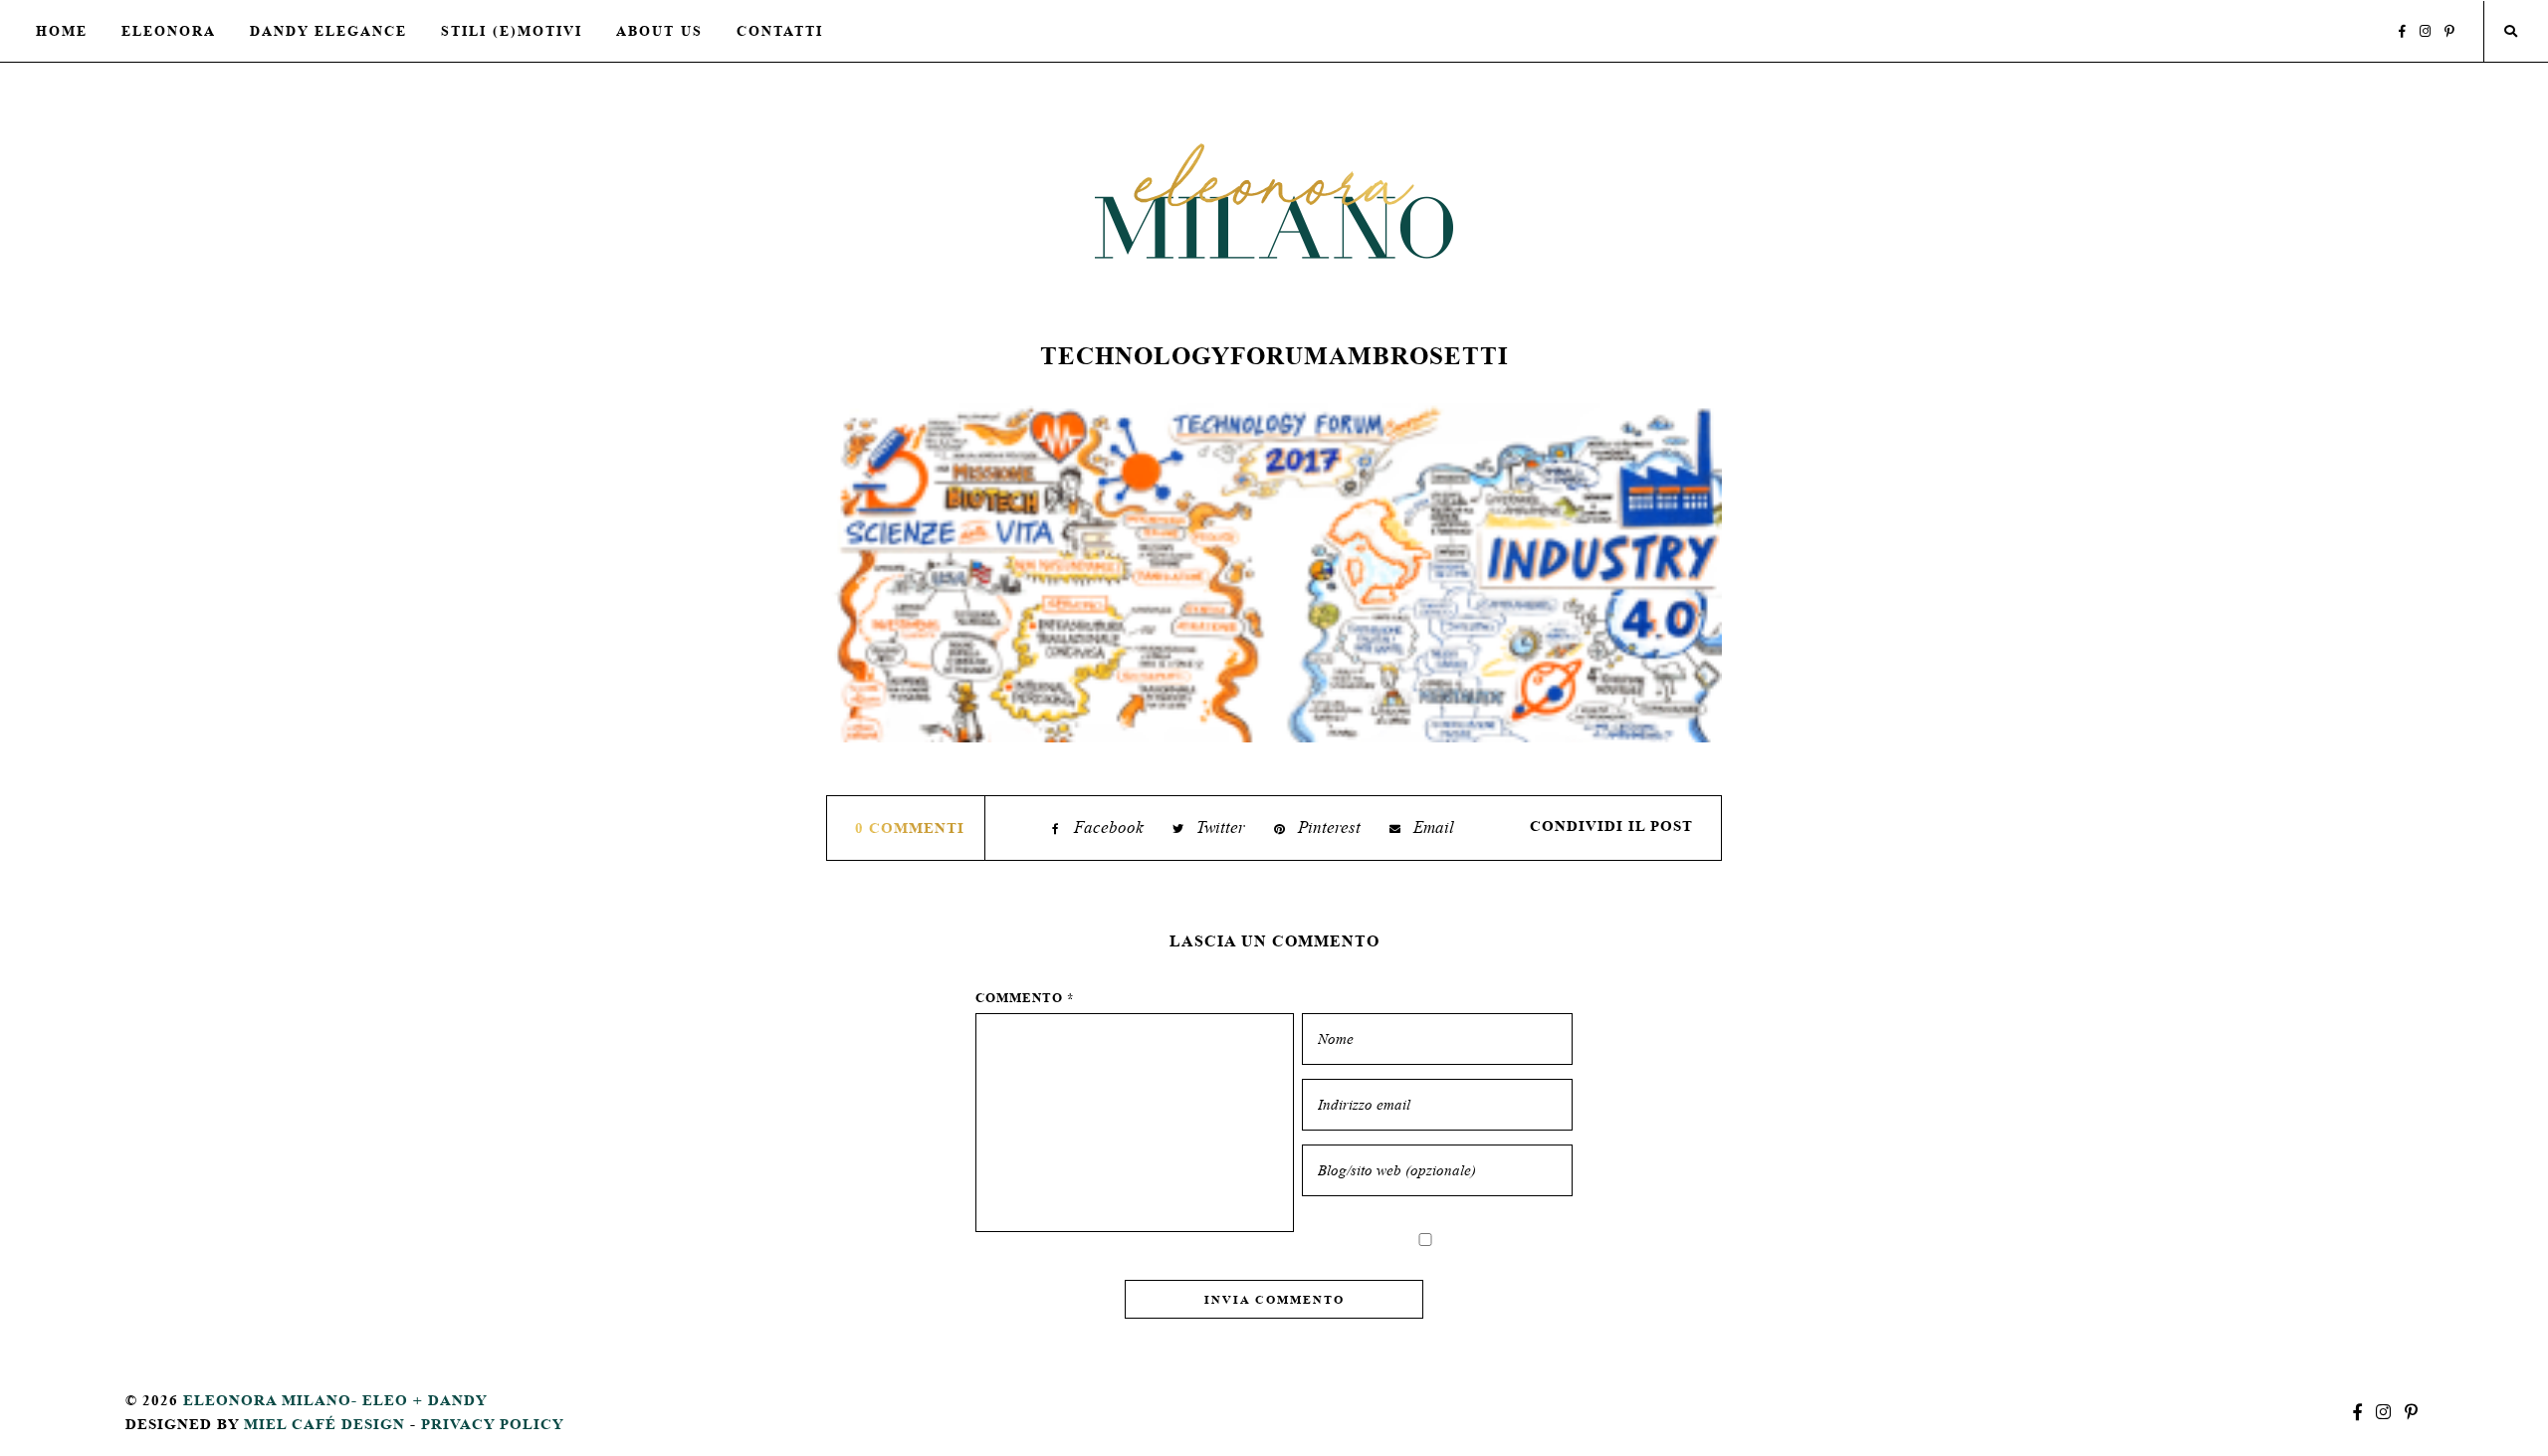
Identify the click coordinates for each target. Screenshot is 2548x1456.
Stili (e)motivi (512, 31)
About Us (659, 31)
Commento (1025, 998)
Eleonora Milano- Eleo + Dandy (335, 1400)
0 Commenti (910, 828)
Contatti (780, 31)
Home (62, 31)
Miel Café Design (324, 1424)
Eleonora (169, 31)
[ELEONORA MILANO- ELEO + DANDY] (1274, 201)
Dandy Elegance (328, 31)
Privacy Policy (493, 1424)
